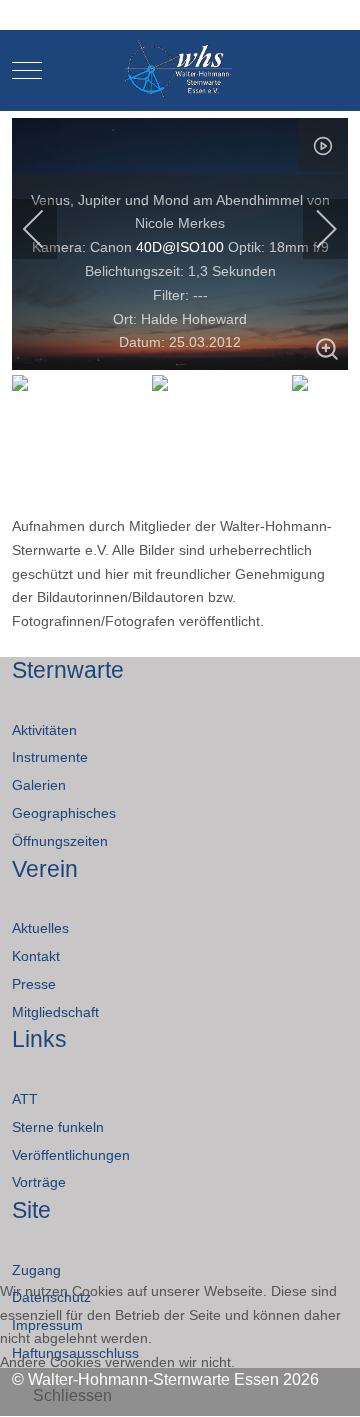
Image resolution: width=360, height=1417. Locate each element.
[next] (313, 229)
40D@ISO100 (180, 247)
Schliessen (72, 1395)
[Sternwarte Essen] (180, 70)
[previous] (47, 229)
